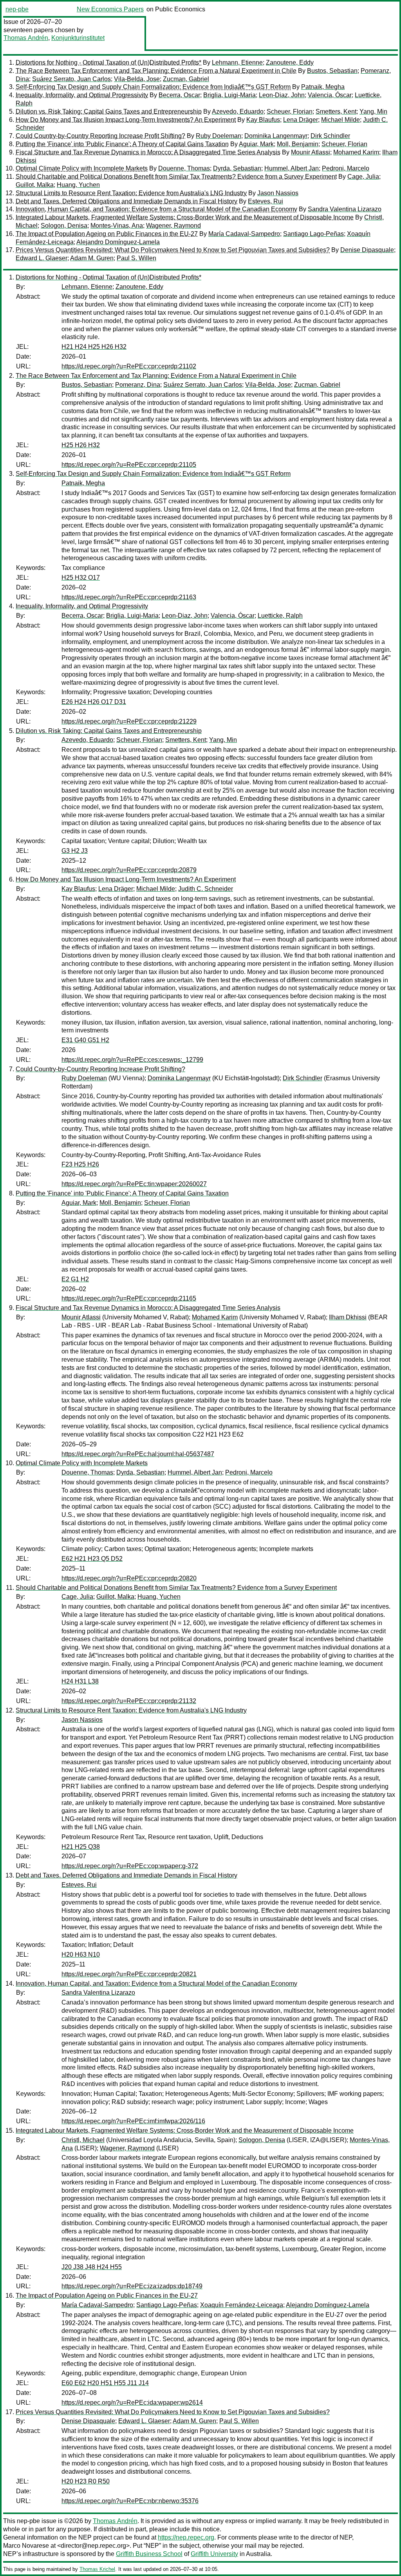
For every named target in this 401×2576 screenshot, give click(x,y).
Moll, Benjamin (298, 144)
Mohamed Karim (356, 152)
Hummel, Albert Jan (292, 168)
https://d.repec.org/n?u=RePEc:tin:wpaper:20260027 (134, 1184)
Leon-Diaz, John (282, 95)
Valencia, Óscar (330, 95)
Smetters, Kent (336, 112)
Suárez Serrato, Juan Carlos (71, 79)
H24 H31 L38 (80, 1681)
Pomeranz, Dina (138, 385)
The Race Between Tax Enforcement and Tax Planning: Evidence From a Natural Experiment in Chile (156, 71)
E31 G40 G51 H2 (85, 1040)
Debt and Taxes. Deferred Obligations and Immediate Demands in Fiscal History (126, 201)
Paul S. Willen (136, 258)
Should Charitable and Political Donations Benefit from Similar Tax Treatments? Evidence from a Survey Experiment (176, 177)
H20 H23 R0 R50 (86, 2481)
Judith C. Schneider (206, 889)
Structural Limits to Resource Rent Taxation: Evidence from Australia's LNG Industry (131, 193)
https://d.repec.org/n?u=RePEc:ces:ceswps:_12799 (132, 1060)
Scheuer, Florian (290, 112)
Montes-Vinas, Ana (117, 226)
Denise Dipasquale (367, 250)
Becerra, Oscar (179, 95)
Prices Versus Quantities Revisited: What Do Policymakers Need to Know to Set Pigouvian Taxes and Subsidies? (173, 250)
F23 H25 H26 (80, 1164)
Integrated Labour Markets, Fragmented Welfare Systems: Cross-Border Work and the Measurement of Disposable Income (185, 217)
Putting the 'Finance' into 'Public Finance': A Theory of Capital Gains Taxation (122, 144)
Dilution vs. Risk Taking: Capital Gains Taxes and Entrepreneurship (109, 112)
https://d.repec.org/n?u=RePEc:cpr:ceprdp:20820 (129, 1578)
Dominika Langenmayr (276, 136)
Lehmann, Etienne (237, 63)
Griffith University (214, 2554)
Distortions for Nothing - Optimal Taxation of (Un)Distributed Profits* (108, 63)
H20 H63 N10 (81, 1955)
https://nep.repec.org (186, 2537)
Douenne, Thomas (184, 168)
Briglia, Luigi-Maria (229, 95)
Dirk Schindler (330, 136)
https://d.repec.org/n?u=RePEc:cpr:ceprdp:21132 (129, 1701)
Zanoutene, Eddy (290, 63)
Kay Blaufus (263, 120)
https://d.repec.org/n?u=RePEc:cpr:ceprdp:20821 (129, 1974)
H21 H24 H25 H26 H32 (94, 347)
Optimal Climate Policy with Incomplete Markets (82, 168)
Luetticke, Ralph (280, 616)
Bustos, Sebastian (332, 71)
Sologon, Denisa (64, 226)
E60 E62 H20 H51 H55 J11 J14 (105, 2383)
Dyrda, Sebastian (237, 168)
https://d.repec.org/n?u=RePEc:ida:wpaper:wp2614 (132, 2403)
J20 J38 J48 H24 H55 (92, 2267)
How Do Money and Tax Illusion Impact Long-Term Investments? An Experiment (126, 120)
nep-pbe (17, 9)
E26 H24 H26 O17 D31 (94, 702)
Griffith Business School (149, 2554)
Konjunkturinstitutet (78, 38)
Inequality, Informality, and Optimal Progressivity (82, 95)
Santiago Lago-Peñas (313, 234)
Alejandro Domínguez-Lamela (118, 242)
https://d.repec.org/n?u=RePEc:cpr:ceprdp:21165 (129, 1298)
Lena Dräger (301, 120)
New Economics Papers (110, 9)
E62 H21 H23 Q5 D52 (92, 1559)
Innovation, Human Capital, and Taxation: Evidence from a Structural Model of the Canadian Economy (156, 209)
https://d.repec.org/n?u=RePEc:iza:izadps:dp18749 (132, 2286)
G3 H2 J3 (75, 851)
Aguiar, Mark (256, 144)
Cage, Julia (363, 177)
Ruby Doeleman (219, 136)
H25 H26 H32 (81, 445)
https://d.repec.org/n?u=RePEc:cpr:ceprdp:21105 (129, 465)
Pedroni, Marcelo (346, 168)
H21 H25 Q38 (81, 1847)
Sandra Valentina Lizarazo (345, 209)
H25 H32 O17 (81, 578)
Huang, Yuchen (78, 185)
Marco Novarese (26, 2546)
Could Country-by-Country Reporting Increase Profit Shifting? (100, 136)
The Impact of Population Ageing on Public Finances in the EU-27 (107, 234)
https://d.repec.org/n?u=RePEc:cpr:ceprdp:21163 (129, 597)
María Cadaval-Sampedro (244, 234)
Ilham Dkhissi (348, 1317)
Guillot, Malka (35, 185)
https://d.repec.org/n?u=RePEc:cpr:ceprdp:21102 (129, 366)
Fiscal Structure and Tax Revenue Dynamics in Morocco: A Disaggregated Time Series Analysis (148, 152)
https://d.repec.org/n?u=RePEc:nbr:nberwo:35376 (130, 2501)
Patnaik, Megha (323, 87)
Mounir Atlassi (311, 152)
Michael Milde (340, 120)
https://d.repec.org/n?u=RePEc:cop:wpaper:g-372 (130, 1866)
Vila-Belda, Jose (137, 79)
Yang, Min (373, 112)
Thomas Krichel (97, 2569)
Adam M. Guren (92, 258)
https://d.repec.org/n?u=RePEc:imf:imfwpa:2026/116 (133, 2121)
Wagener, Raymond (173, 226)
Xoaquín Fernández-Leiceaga (242, 2305)
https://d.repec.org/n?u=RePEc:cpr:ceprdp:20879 (129, 870)
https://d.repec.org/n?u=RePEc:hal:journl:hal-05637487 (138, 1454)
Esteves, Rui (266, 201)
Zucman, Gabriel (186, 79)
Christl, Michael (83, 2140)
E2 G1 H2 (75, 1279)
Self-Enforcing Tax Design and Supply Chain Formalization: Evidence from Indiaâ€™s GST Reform (153, 87)
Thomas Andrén (26, 38)
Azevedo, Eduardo (238, 112)
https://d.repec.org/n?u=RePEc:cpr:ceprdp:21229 (129, 721)
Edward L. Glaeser (42, 258)
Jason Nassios (278, 193)
